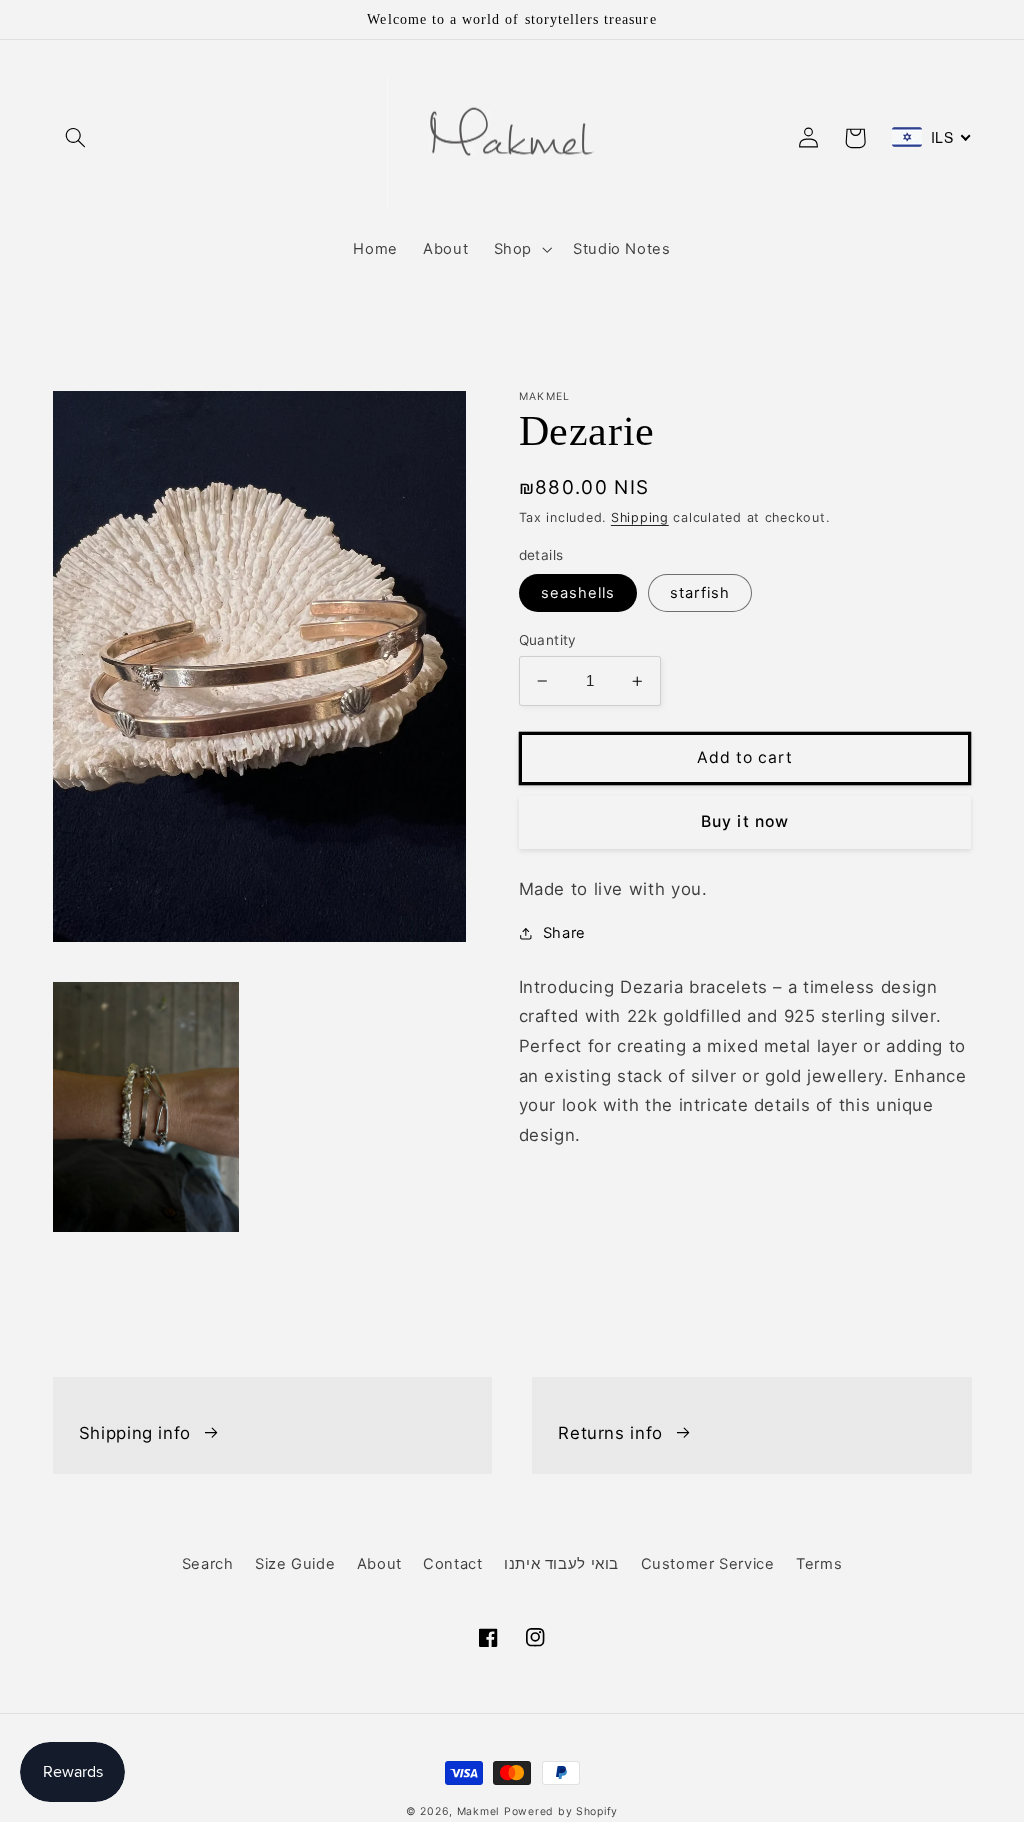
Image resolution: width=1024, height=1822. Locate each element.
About (379, 1564)
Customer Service (708, 1564)
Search (208, 1564)
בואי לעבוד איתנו (561, 1564)
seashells (578, 593)
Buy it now (745, 821)
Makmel (478, 1811)
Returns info (610, 1433)
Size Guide (295, 1564)
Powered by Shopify (561, 1811)
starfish (700, 593)
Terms (819, 1564)
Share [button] (564, 933)
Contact (452, 1564)
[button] (76, 138)
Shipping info (135, 1433)
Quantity (548, 640)
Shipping (640, 517)
